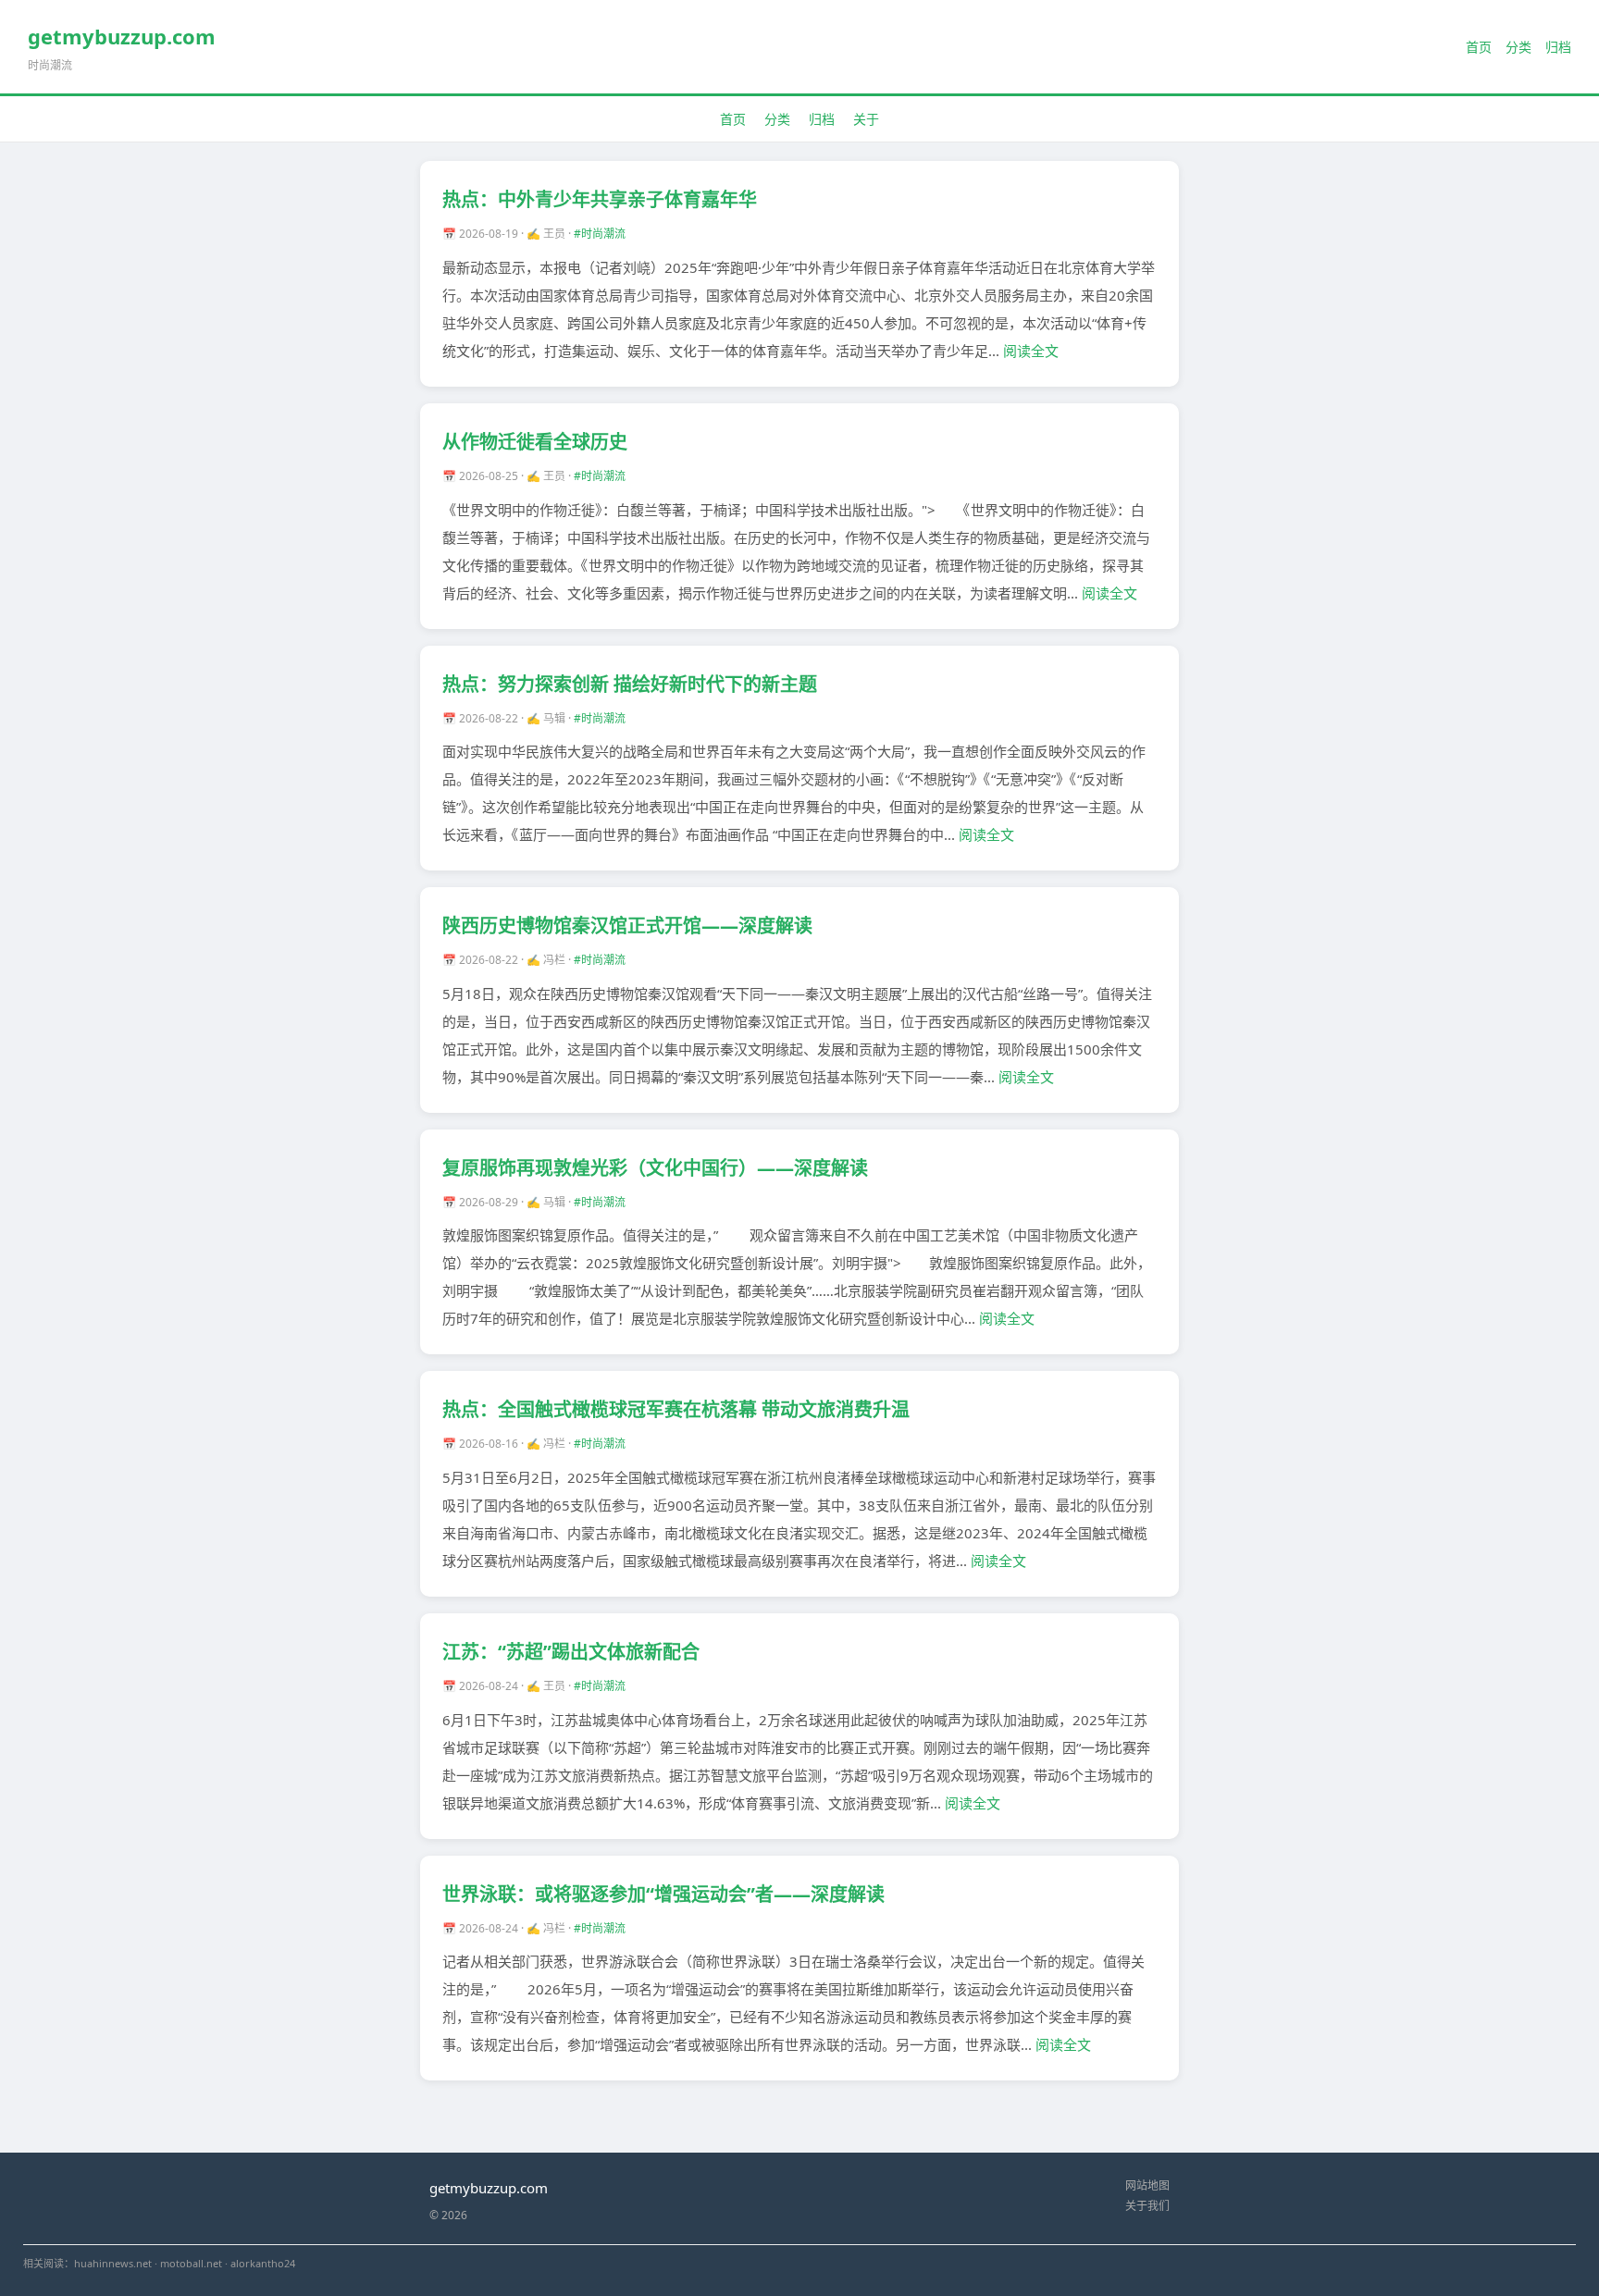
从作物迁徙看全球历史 (535, 442)
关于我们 (1147, 2206)
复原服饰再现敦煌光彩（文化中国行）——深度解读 (655, 1168)
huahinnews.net (113, 2263)
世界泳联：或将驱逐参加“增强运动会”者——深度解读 (663, 1894)
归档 (1558, 47)
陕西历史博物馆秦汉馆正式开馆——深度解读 (627, 926)
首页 (1479, 47)
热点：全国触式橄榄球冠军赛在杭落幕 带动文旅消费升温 (676, 1409)
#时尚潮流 (600, 234)
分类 (1518, 47)
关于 (866, 119)
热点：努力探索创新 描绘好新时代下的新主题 (630, 684)
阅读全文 (1031, 351)
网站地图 (1147, 2185)
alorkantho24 (263, 2263)
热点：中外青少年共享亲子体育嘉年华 (600, 199)
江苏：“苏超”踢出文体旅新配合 (571, 1652)
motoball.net (191, 2263)
